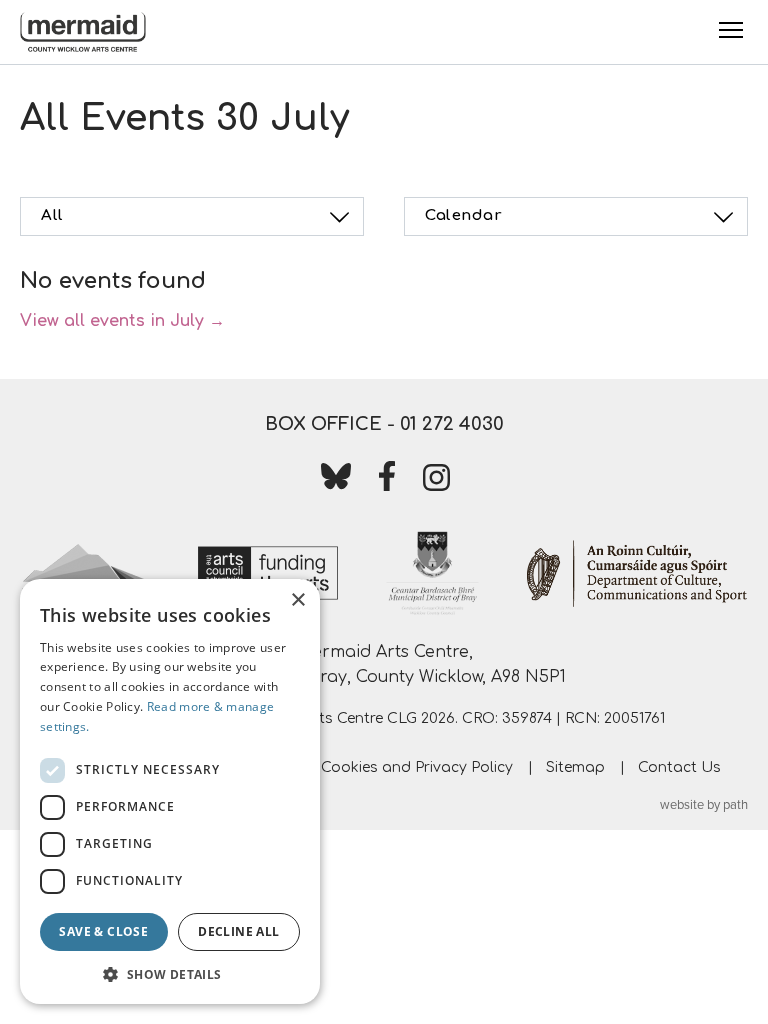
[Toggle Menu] (731, 30)
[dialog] (170, 791)
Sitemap (575, 767)
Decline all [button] (238, 931)
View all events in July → (122, 321)
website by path (704, 805)
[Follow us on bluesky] (336, 480)
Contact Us (679, 767)
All (52, 215)
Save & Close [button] (103, 931)
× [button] (297, 600)
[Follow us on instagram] (437, 481)
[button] (170, 974)
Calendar (463, 215)
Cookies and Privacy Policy (417, 767)
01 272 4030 (452, 424)
